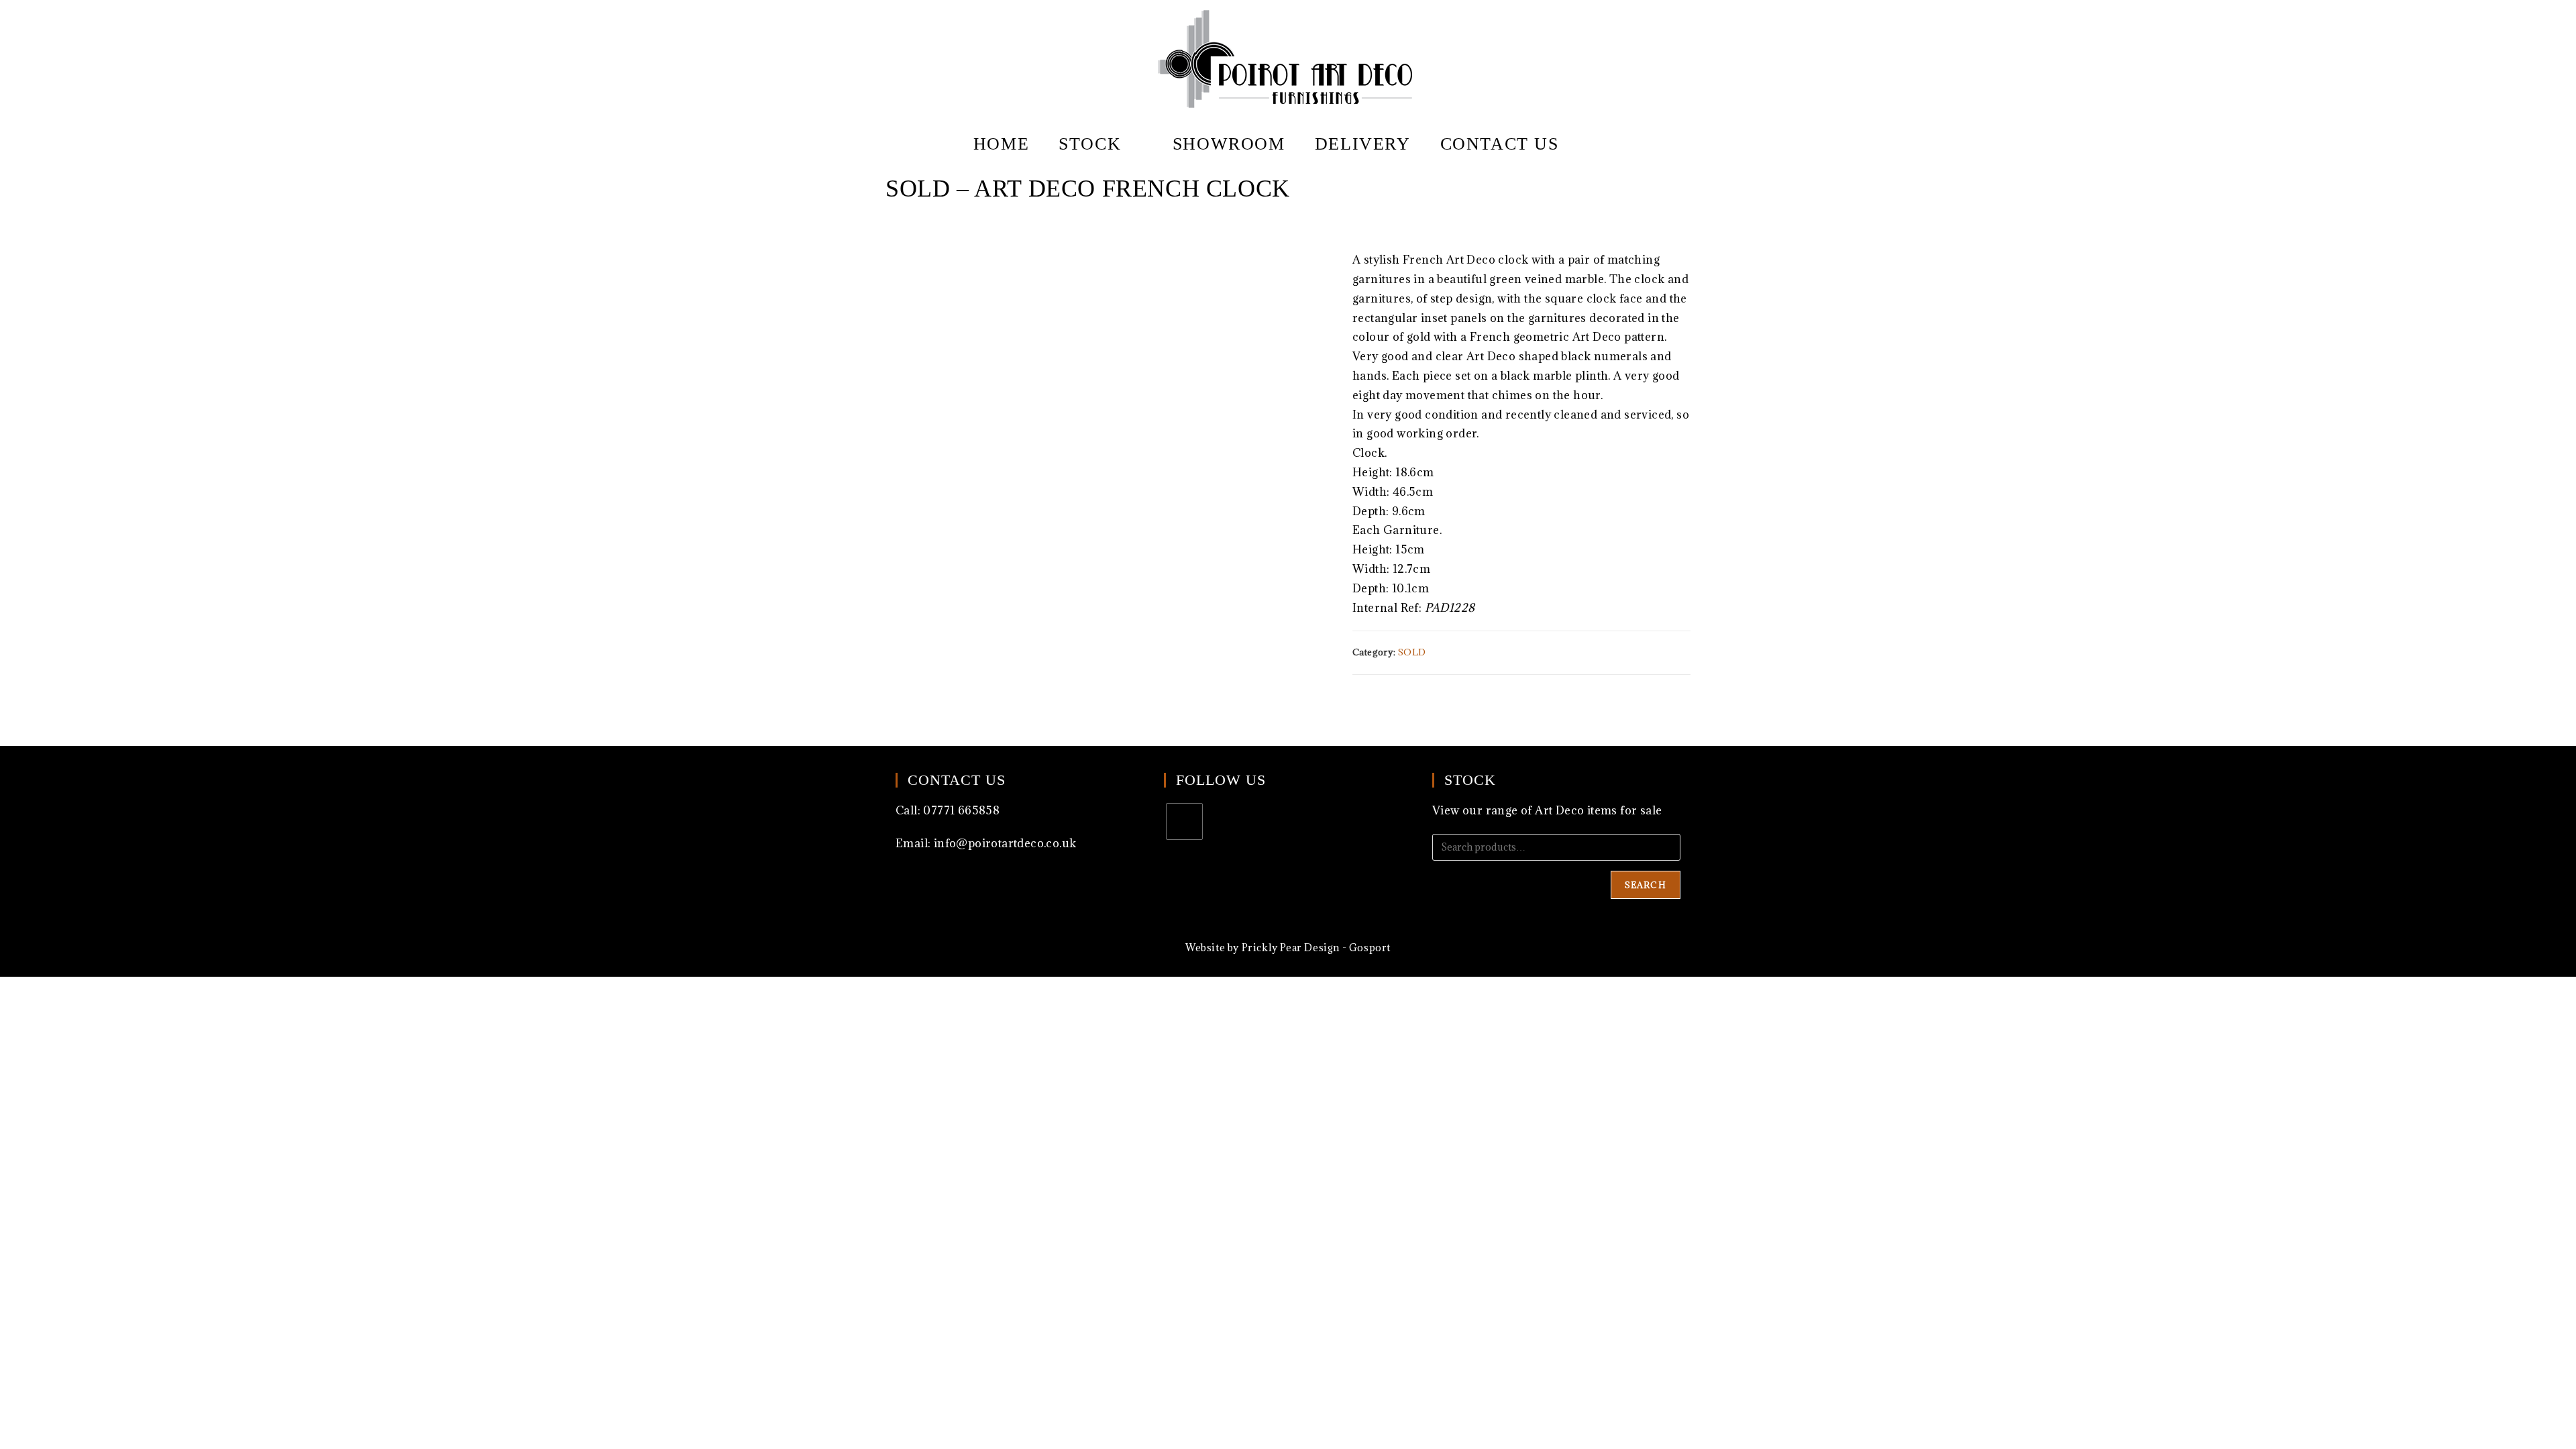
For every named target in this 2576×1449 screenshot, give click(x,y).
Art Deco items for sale (1598, 810)
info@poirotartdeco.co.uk (1005, 843)
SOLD (1412, 652)
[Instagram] (1184, 821)
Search (1646, 885)
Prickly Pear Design (1291, 948)
